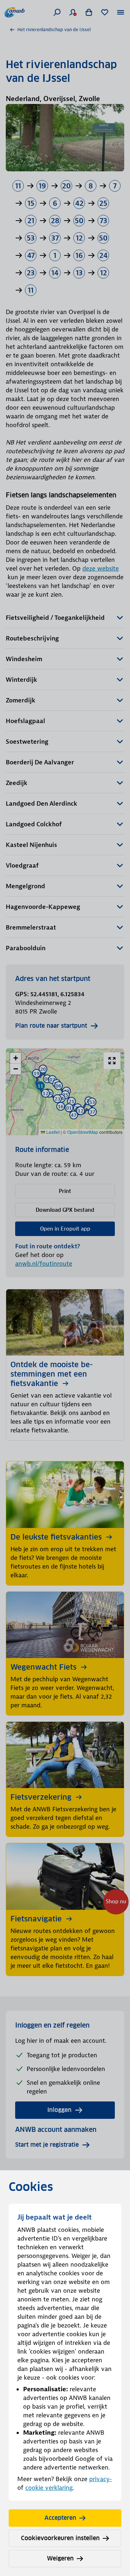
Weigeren (60, 2558)
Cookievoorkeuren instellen (60, 2538)
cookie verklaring (49, 2488)
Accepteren (60, 2518)
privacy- (101, 2479)
